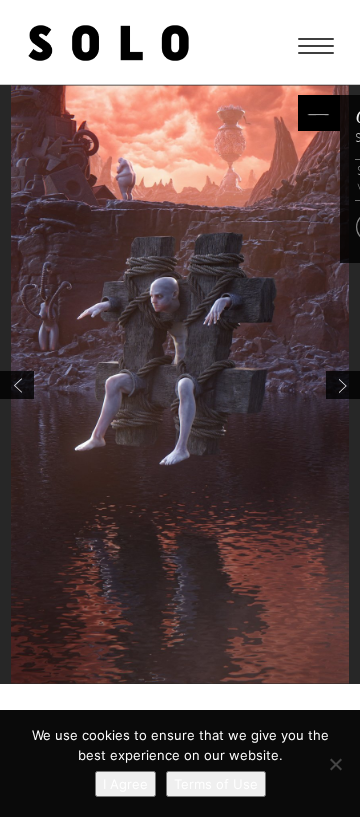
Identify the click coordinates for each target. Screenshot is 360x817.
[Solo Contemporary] (108, 42)
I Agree (125, 784)
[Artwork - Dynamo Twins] (343, 385)
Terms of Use (216, 784)
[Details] (319, 113)
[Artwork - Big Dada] (17, 385)
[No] (335, 764)
